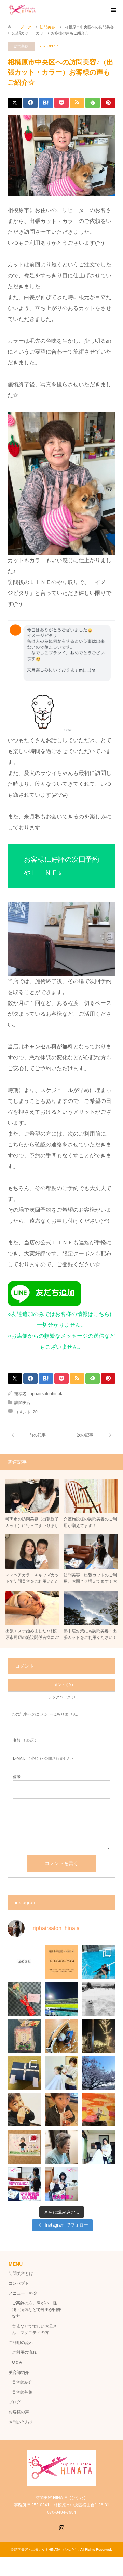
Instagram (61, 2527)
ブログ (15, 2402)
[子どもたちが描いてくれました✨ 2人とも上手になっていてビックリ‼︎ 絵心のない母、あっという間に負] (24, 2147)
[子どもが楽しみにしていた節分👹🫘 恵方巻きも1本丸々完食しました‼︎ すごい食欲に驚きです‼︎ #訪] (24, 2110)
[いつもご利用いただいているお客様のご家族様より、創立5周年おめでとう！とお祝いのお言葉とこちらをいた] (24, 2036)
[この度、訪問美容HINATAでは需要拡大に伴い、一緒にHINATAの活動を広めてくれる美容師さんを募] (62, 2184)
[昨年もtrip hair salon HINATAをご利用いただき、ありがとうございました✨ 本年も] (99, 2036)
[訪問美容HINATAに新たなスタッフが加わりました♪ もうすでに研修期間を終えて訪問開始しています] (99, 2147)
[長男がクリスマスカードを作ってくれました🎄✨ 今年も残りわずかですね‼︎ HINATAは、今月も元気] (24, 2073)
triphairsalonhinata (46, 1394)
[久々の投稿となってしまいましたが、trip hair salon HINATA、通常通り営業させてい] (62, 1999)
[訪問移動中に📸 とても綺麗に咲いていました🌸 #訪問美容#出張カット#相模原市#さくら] (99, 2073)
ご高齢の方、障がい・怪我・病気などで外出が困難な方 (37, 2310)
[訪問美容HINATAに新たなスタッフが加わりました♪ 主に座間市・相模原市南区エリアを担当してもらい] (62, 2073)
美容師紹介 (19, 2373)
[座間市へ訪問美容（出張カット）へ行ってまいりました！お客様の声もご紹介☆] (88, 1435)
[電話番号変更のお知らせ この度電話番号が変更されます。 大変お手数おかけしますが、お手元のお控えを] (62, 1962)
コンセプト (19, 2283)
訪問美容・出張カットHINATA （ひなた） (46, 2550)
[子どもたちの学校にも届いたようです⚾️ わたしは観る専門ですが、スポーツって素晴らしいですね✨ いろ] (62, 2036)
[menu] (113, 10)
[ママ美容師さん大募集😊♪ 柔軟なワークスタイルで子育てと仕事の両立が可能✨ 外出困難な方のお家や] (24, 2184)
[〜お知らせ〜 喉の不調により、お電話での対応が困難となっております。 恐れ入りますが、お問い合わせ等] (24, 1962)
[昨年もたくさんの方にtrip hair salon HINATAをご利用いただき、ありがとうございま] (99, 1999)
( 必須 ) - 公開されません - (43, 1758)
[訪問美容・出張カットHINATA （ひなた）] (22, 10)
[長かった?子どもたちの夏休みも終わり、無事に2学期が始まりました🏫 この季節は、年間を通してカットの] (99, 1962)
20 (35, 1412)
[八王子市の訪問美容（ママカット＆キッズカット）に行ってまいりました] (35, 1435)
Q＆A (17, 2362)
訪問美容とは (21, 2273)
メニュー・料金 (23, 2293)
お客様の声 (21, 2412)
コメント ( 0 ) (62, 1685)
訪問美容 (21, 46)
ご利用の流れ (21, 2343)
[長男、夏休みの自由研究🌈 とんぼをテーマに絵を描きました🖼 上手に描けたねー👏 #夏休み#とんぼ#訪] (99, 2110)
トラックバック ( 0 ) (61, 1697)
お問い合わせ (21, 2422)
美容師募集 (22, 2392)
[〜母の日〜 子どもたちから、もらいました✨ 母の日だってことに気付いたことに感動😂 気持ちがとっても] (24, 1999)
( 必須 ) (25, 1740)
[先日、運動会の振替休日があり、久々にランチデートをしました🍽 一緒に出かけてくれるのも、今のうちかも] (62, 2110)
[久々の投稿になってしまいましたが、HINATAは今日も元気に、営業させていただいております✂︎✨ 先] (62, 2147)
